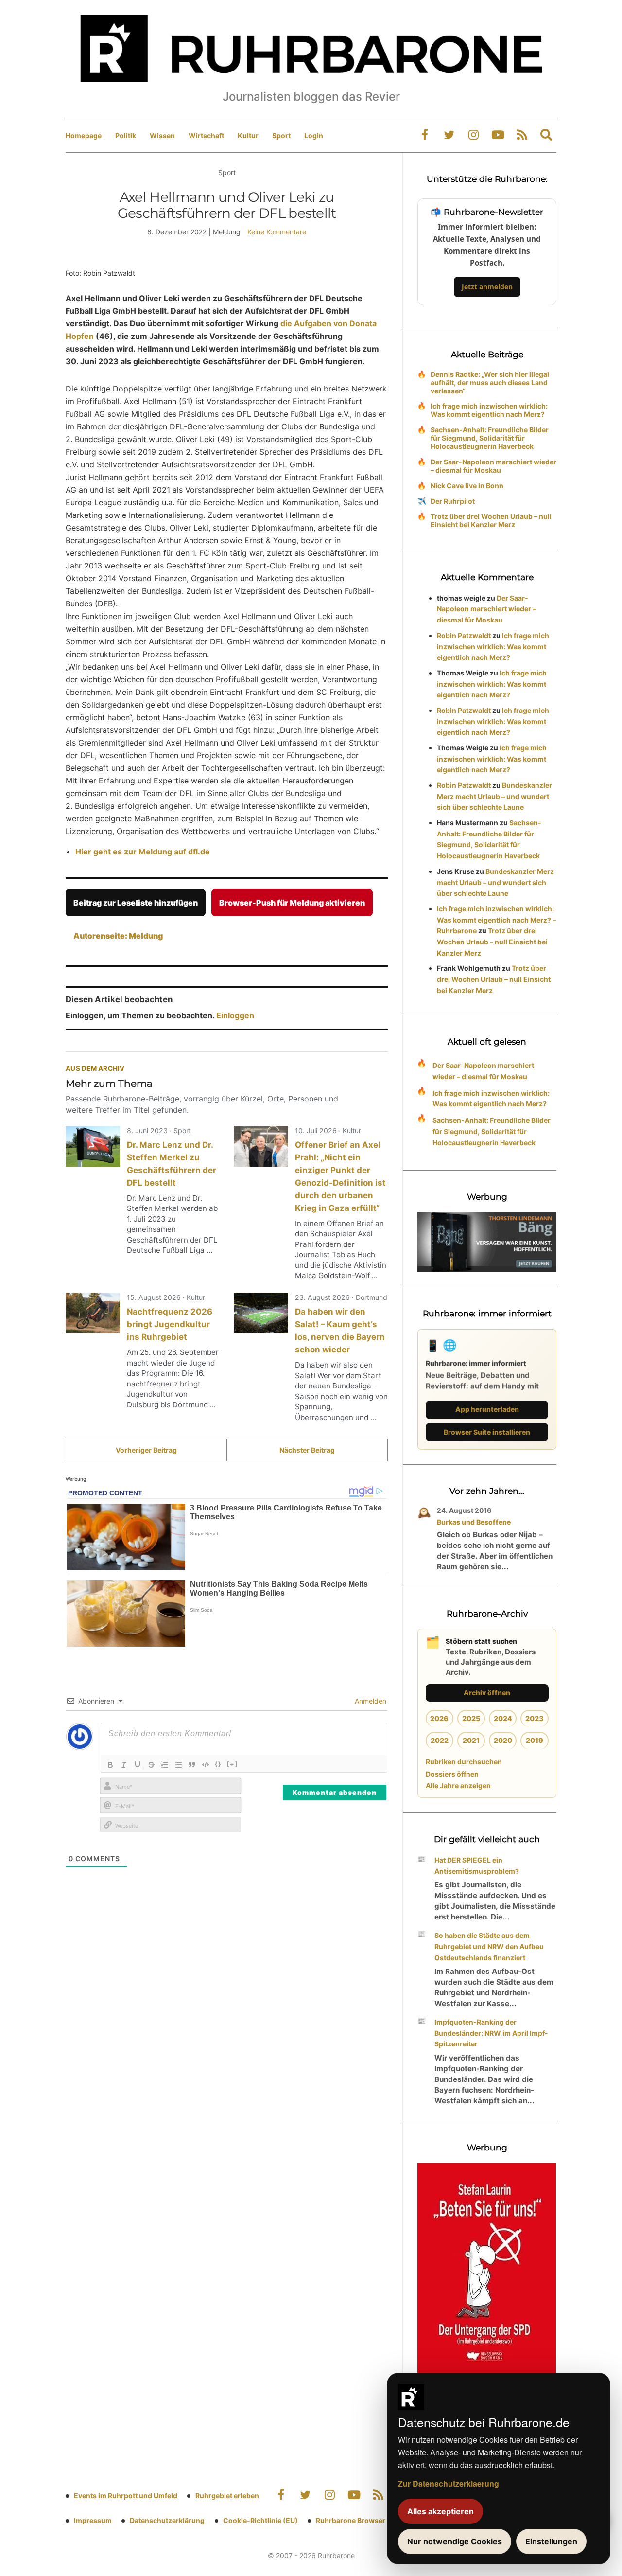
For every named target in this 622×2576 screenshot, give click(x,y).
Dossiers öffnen (452, 1774)
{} (218, 1764)
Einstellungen (551, 2541)
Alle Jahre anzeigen (458, 1785)
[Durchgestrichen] (151, 1765)
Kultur (248, 135)
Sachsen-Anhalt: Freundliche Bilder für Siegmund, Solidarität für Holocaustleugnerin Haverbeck (490, 438)
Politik (126, 135)
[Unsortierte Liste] (178, 1765)
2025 (471, 1718)
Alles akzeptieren (441, 2511)
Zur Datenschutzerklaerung (449, 2483)
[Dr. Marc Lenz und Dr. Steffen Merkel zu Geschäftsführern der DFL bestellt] (93, 1146)
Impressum (93, 2520)
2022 (440, 1740)
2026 (439, 1718)
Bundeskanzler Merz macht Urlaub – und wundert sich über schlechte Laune (494, 796)
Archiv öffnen (487, 1693)
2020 (503, 1740)
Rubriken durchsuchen (464, 1762)
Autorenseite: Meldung (118, 936)
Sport (281, 135)
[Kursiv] (124, 1765)
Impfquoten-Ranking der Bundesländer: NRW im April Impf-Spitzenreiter (491, 2033)
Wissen (162, 135)
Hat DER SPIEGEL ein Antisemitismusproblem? (477, 1865)
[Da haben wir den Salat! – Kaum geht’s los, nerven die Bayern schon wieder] (261, 1313)
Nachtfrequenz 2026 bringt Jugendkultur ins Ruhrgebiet (170, 1324)
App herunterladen (487, 1409)
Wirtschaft (206, 135)
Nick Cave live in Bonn (467, 486)
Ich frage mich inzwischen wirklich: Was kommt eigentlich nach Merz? (489, 410)
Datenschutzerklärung (167, 2520)
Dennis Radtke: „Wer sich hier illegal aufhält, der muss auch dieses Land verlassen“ (490, 382)
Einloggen (235, 1015)
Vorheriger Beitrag (146, 1450)
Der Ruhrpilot (453, 501)
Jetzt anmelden (487, 287)
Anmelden (370, 1701)
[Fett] (110, 1765)
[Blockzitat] (192, 1765)
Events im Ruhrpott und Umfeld (126, 2496)
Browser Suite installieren (487, 1432)
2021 (471, 1740)
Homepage (84, 135)
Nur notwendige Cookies (455, 2541)
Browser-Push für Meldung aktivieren (292, 903)
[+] (233, 1764)
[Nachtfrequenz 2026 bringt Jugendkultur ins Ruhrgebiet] (93, 1313)
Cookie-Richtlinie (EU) (260, 2520)
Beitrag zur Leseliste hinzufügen (136, 903)
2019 (535, 1740)
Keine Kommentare (277, 232)
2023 (535, 1718)
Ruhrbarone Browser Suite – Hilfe (371, 2520)
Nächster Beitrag (307, 1450)
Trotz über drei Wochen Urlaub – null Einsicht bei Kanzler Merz (491, 520)
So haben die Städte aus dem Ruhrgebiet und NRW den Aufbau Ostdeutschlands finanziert (489, 1946)
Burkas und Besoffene (474, 1522)
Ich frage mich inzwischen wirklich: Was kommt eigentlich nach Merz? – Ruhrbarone (496, 920)
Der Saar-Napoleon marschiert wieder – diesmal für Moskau (493, 466)
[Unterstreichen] (138, 1765)
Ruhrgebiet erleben (227, 2496)
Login (314, 135)
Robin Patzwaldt (464, 635)
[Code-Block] (206, 1765)
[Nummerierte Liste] (165, 1765)
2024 (503, 1718)
